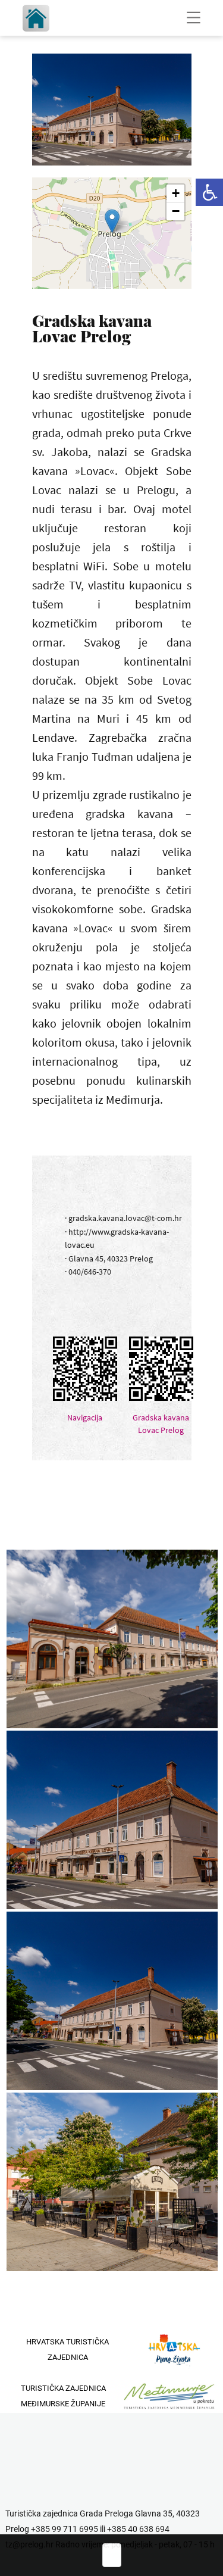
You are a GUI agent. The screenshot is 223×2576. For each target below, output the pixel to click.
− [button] (176, 211)
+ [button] (176, 193)
